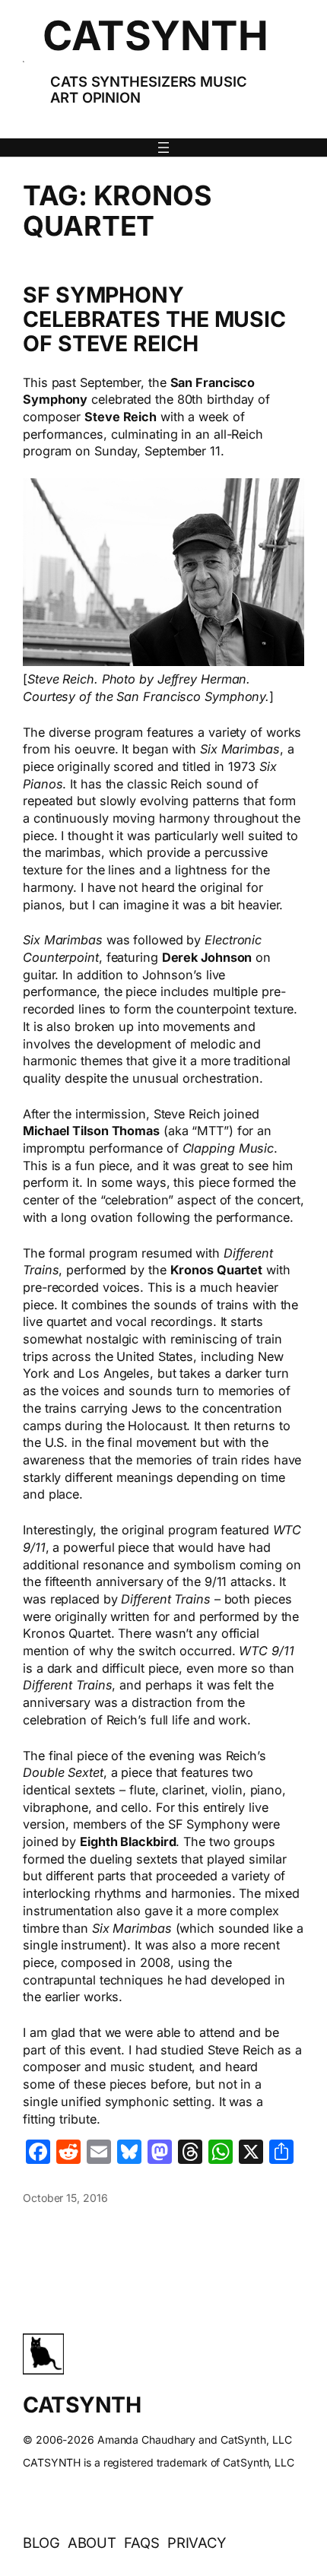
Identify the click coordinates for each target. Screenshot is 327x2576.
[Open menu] (163, 148)
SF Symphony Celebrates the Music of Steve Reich (154, 319)
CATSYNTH (155, 35)
